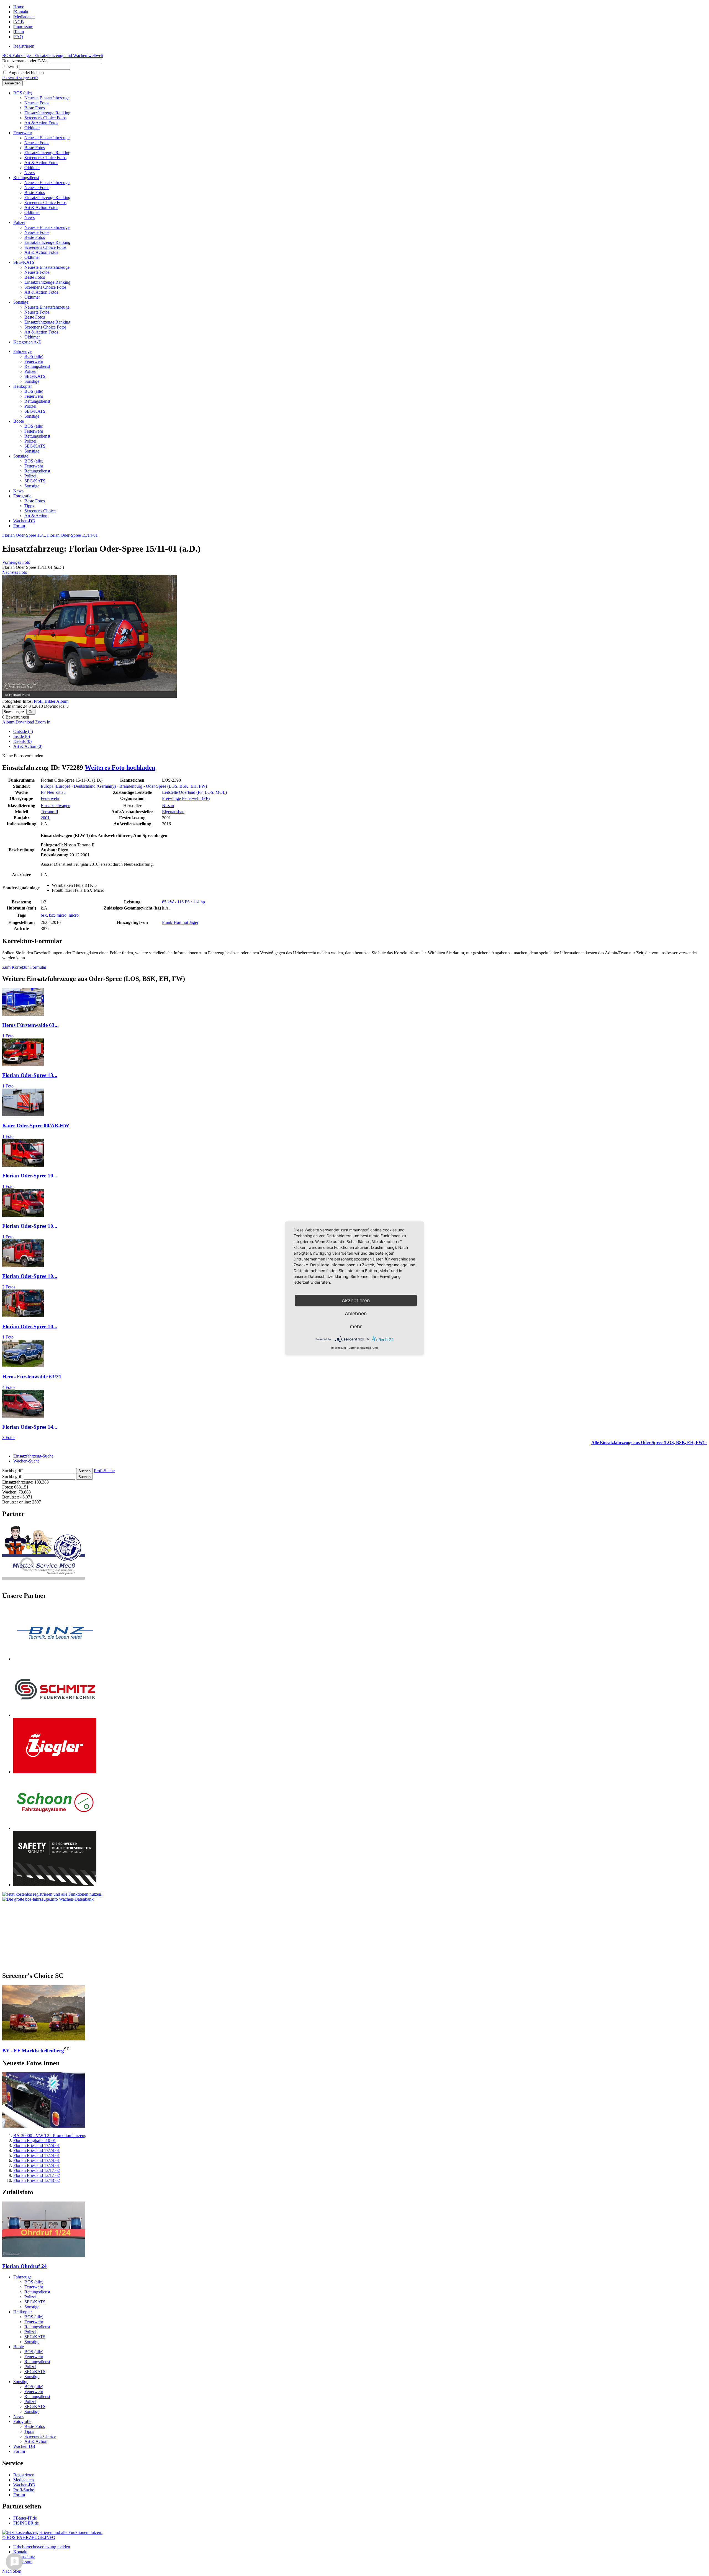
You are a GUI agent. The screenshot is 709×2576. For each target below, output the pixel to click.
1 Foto (8, 1036)
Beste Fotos (35, 108)
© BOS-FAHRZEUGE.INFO (29, 2537)
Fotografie (22, 496)
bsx (44, 915)
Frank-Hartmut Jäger (180, 922)
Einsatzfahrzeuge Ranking (47, 113)
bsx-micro (58, 915)
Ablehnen (356, 1313)
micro (74, 915)
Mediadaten (24, 17)
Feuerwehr (23, 133)
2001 (45, 818)
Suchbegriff (12, 1471)
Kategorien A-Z (27, 342)
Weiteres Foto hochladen (120, 768)
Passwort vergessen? (20, 78)
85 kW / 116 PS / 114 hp (183, 902)
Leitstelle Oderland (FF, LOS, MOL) (194, 792)
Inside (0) (22, 736)
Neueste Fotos (37, 103)
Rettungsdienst (26, 178)
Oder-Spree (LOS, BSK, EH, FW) (176, 786)
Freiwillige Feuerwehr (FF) (186, 798)
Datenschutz (24, 2557)
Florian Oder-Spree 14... (30, 1427)
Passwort (10, 67)
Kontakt (21, 12)
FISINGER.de (26, 2523)
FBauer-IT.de (25, 2518)
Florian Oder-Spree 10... (30, 1176)
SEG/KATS (24, 262)
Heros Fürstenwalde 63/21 (32, 1377)
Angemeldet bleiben (26, 73)
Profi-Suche (104, 1471)
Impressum (24, 27)
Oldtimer (32, 128)
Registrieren (24, 46)
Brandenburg (131, 786)
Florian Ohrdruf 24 (25, 2266)
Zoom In (43, 722)
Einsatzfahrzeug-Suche (33, 1456)
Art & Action (36, 516)
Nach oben (12, 2571)
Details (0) (22, 741)
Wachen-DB (24, 521)
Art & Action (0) (28, 746)
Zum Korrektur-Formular (24, 967)
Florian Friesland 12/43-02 (37, 2180)
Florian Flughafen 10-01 (35, 2140)
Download (25, 722)
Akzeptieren (356, 1300)
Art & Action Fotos (41, 123)
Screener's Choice (40, 511)
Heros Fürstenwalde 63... (30, 1025)
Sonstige (21, 302)
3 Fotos (9, 1437)
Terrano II (49, 812)
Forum (19, 526)
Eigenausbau (173, 812)
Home (19, 7)
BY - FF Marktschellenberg (33, 2051)
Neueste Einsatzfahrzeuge (47, 98)
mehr (356, 1326)
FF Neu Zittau (53, 792)
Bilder (50, 701)
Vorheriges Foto (16, 562)
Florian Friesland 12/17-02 (37, 2170)
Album (62, 701)
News (29, 173)
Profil (39, 701)
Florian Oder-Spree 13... (30, 1075)
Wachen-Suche (26, 1461)
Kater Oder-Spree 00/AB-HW (36, 1126)
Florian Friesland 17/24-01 (37, 2145)
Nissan (168, 806)
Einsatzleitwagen (56, 806)
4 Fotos (9, 1387)
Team (19, 32)
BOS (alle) (23, 93)
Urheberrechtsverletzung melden (42, 2547)
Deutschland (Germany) (95, 786)
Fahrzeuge (22, 351)
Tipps (29, 506)
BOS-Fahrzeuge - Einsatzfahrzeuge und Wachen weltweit (53, 55)
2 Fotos (9, 1287)
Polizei (19, 222)
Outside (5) (23, 731)
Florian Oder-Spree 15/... (24, 535)
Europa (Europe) (55, 786)
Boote (19, 421)
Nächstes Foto (15, 572)
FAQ (19, 37)
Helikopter (23, 386)
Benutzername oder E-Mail (26, 61)
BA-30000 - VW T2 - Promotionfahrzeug (50, 2136)
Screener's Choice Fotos (45, 118)
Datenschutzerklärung (363, 1348)
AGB (19, 22)
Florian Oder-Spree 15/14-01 (72, 535)
